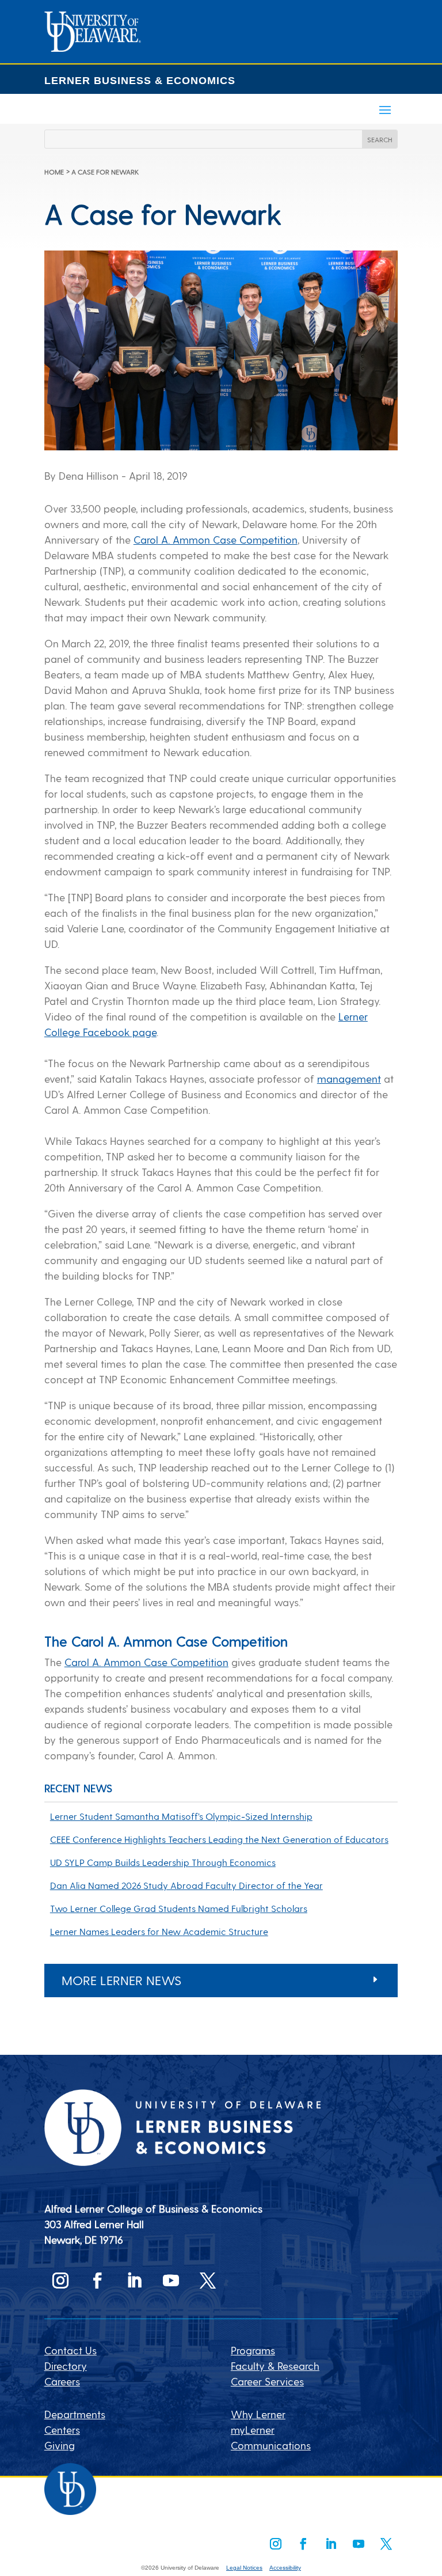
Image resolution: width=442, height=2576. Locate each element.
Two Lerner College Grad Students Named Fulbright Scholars (179, 1908)
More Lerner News (121, 1980)
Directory (66, 2366)
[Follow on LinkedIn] (134, 2281)
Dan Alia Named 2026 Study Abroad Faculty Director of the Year (186, 1885)
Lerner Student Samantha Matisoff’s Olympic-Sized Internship (181, 1816)
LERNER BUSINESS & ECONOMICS (140, 81)
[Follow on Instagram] (60, 2281)
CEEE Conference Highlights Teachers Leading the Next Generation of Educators (219, 1839)
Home (54, 172)
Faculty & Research (275, 2366)
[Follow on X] (208, 2281)
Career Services (267, 2381)
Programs (253, 2350)
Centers (62, 2429)
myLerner (253, 2429)
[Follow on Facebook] (97, 2281)
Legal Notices (244, 2568)
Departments (75, 2414)
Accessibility (285, 2568)
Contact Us (71, 2350)
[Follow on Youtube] (171, 2281)
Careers (62, 2381)
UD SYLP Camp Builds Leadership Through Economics (163, 1862)
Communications (271, 2445)
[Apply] (93, 48)
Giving (60, 2445)
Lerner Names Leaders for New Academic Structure (159, 1931)
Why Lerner (258, 2414)
